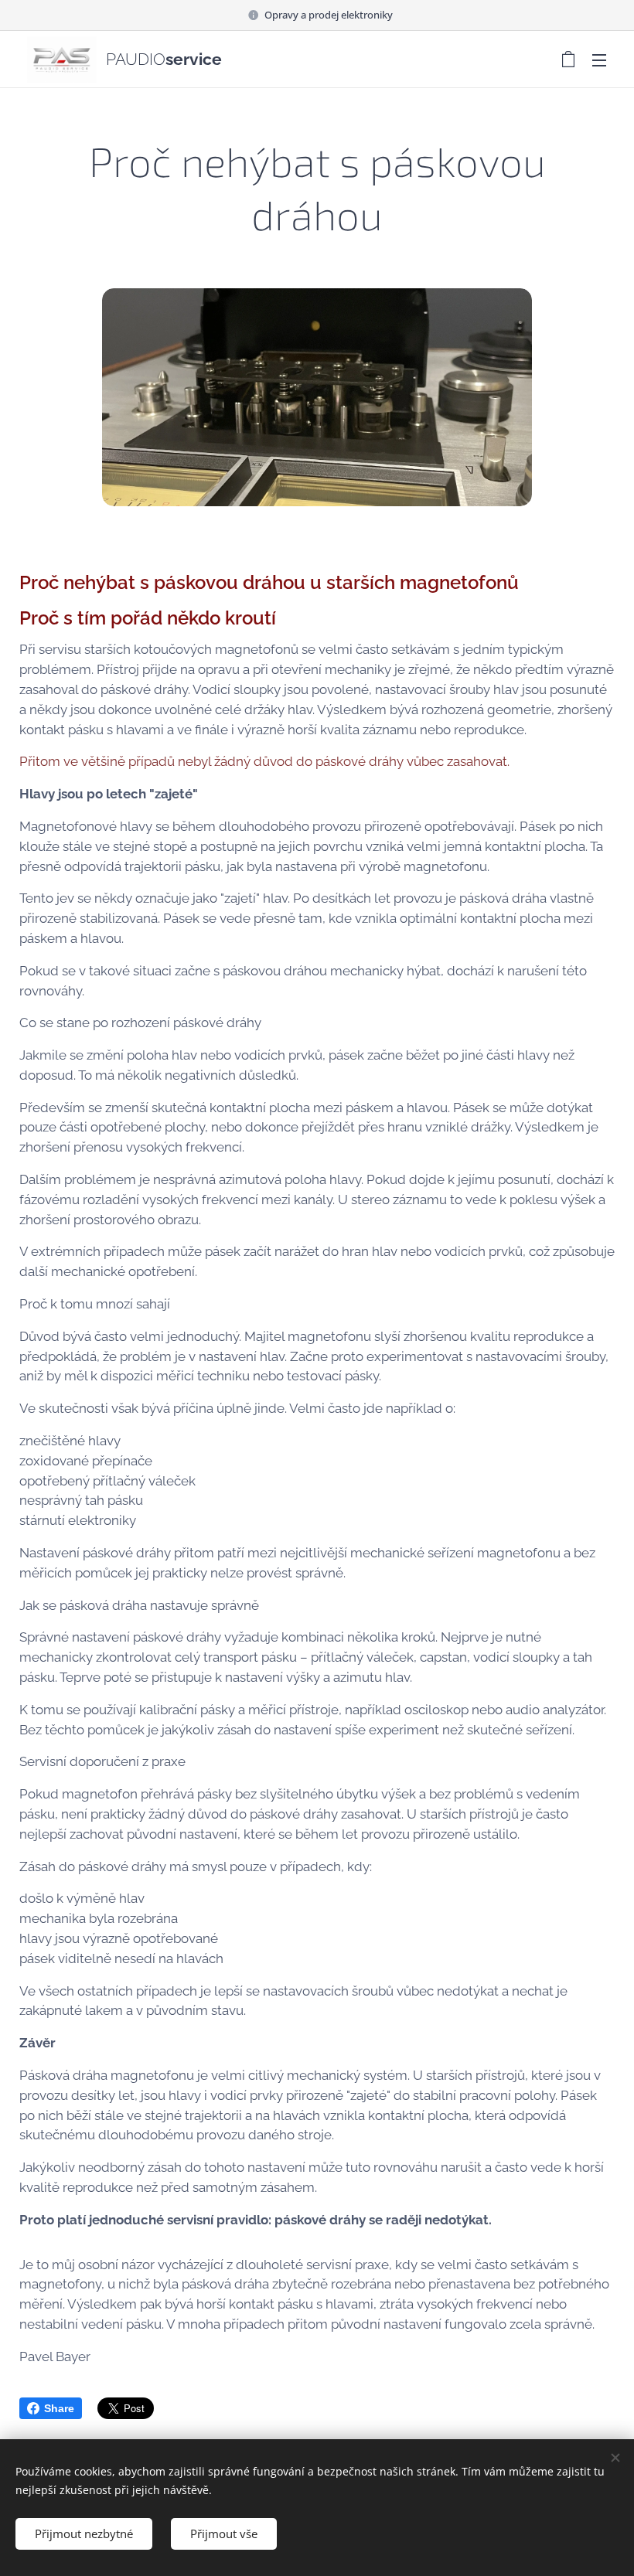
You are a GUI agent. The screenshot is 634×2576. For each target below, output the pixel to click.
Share (59, 2408)
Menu (599, 60)
